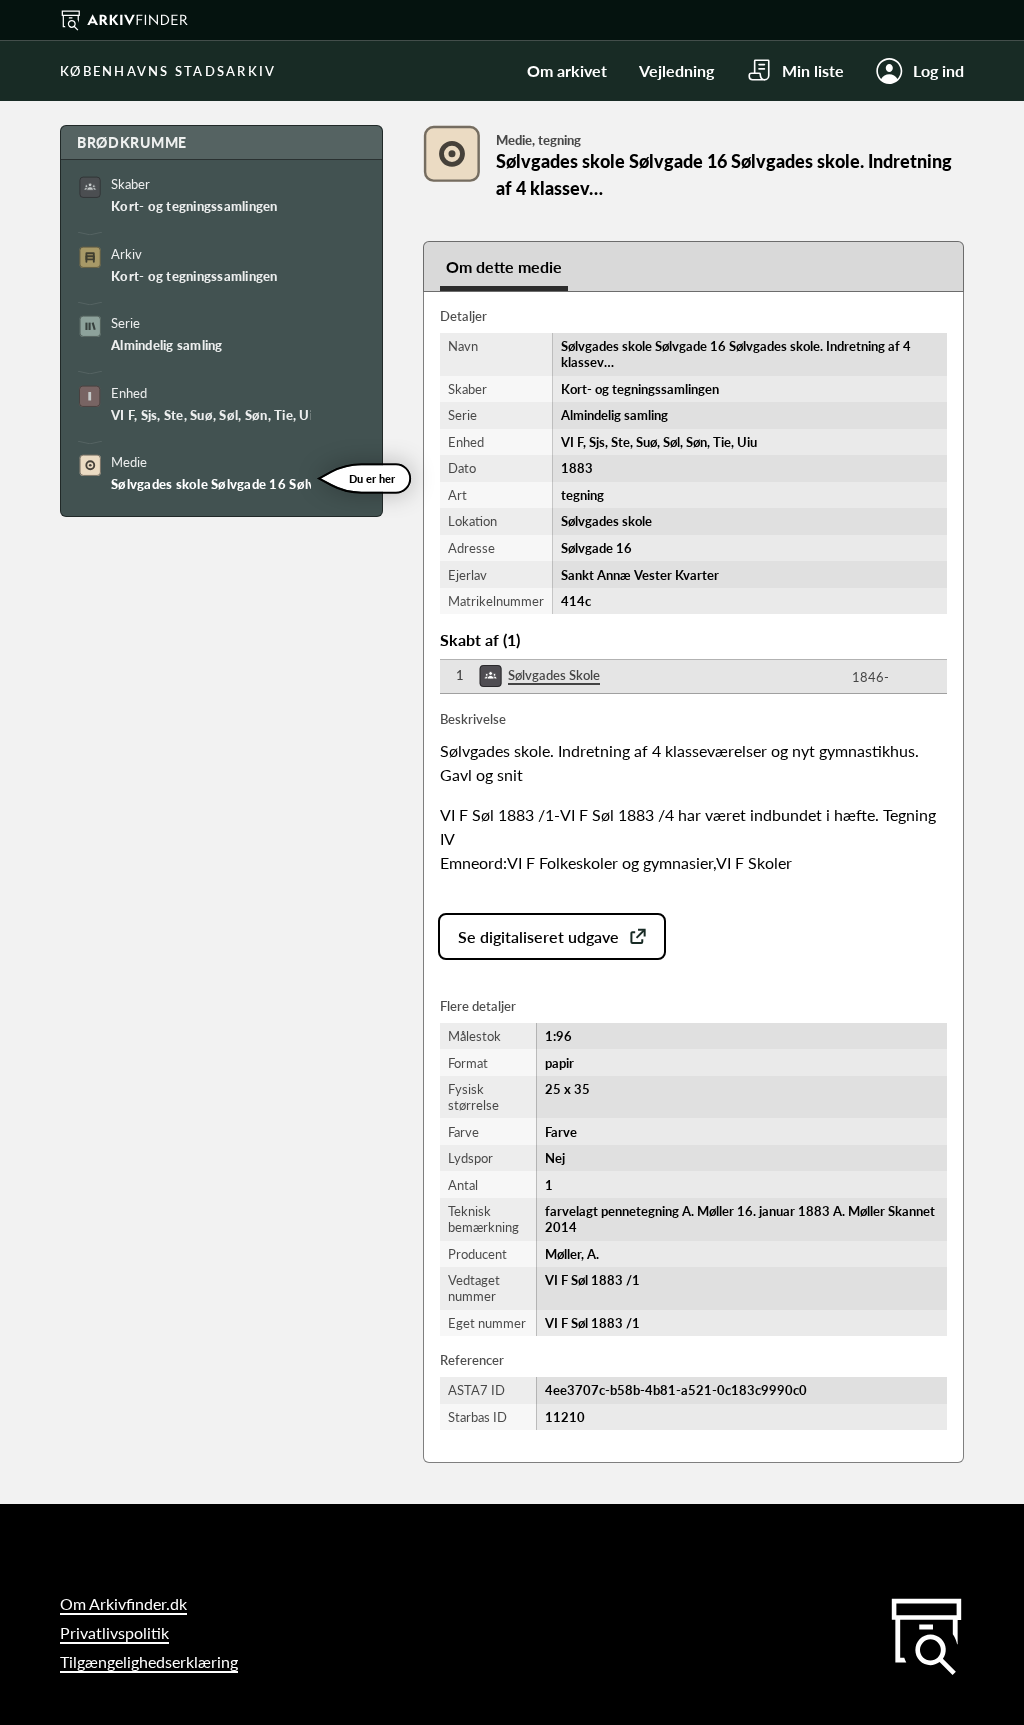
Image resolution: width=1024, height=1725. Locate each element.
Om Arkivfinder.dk (123, 1603)
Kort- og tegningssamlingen (194, 206)
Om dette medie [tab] (504, 266)
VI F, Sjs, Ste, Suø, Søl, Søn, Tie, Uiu (211, 415)
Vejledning (676, 70)
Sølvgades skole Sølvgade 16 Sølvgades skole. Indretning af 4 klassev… (211, 484)
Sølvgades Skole (554, 675)
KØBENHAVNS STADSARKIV (168, 71)
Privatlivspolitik (114, 1632)
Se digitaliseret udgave (538, 936)
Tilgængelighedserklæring (149, 1661)
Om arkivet (567, 70)
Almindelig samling (167, 345)
